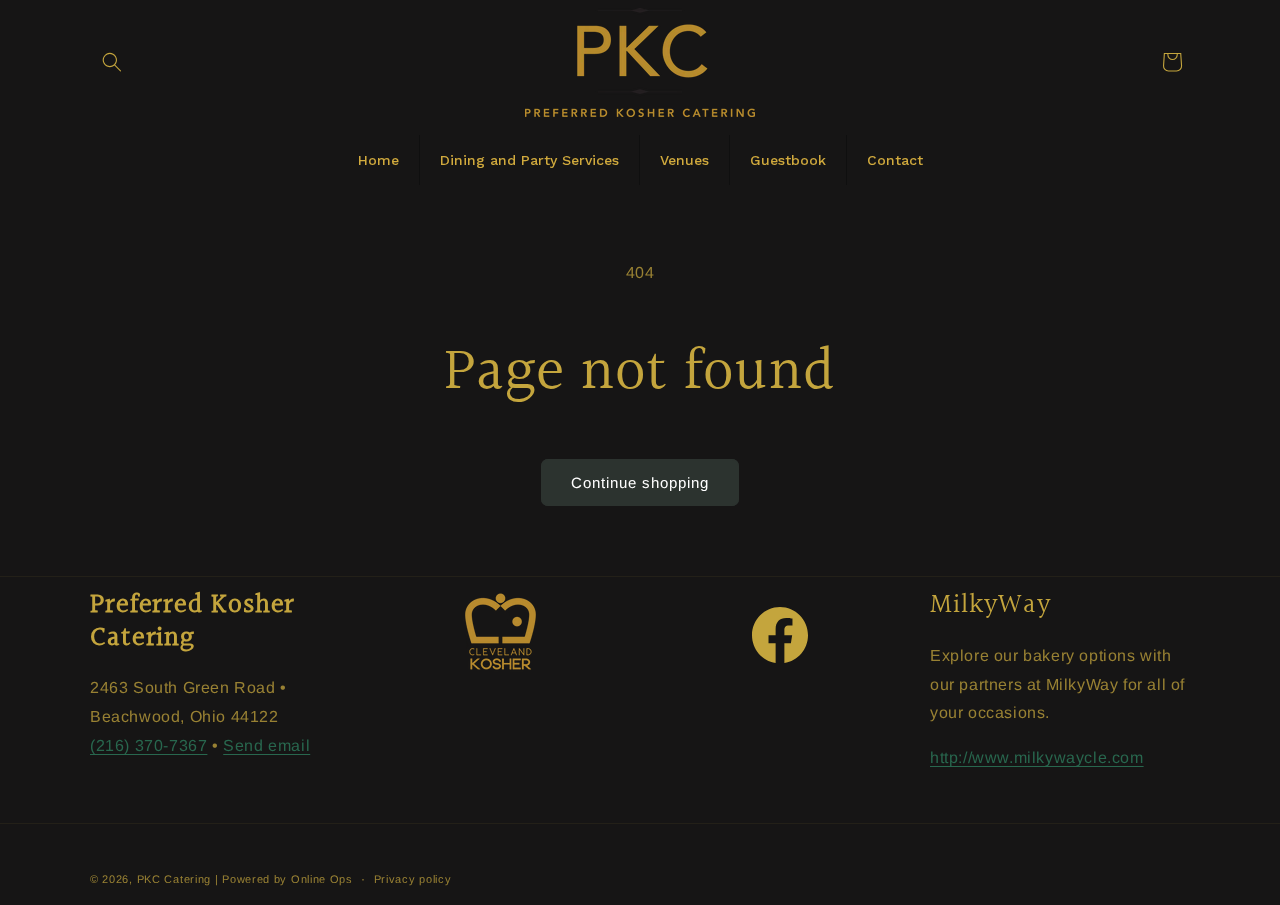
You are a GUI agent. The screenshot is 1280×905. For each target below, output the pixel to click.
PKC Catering (174, 879)
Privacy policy (413, 879)
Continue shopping (640, 482)
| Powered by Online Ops (284, 879)
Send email (266, 745)
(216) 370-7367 (148, 745)
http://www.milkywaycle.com (1037, 757)
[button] (112, 62)
